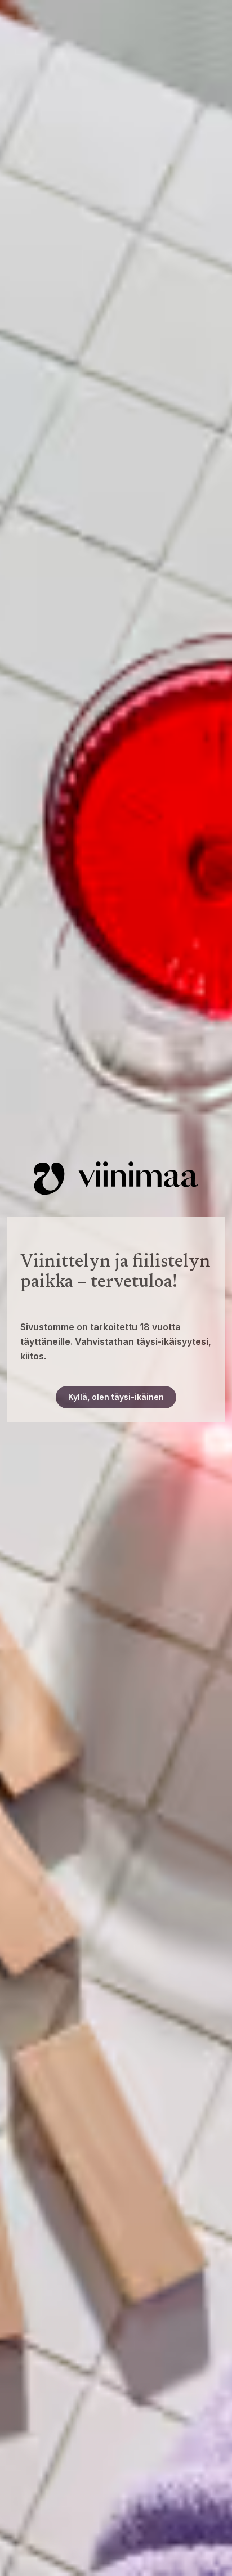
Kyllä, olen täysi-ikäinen (116, 1397)
